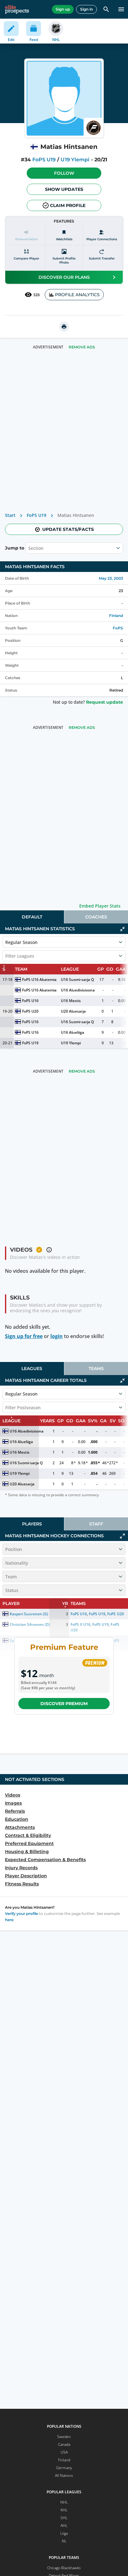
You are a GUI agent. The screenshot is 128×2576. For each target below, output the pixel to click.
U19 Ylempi (75, 160)
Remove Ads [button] (82, 347)
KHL (64, 2510)
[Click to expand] (122, 1536)
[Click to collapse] (122, 929)
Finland (116, 616)
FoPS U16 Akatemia (39, 980)
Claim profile (68, 205)
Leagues (32, 1368)
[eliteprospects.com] (17, 9)
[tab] (32, 917)
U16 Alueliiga (73, 1032)
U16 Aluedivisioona (78, 990)
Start (10, 515)
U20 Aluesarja (73, 1011)
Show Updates (64, 189)
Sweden (64, 2437)
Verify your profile (21, 1914)
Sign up (63, 9)
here (9, 1920)
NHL (64, 2502)
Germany (64, 2468)
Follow (64, 173)
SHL (64, 2518)
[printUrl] (64, 327)
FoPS (118, 628)
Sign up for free (24, 1336)
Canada (64, 2444)
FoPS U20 (30, 1011)
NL (64, 2541)
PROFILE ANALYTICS (77, 295)
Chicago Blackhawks (64, 2568)
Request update (105, 702)
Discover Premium (64, 1704)
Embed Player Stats (100, 906)
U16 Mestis (71, 1001)
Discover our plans (64, 277)
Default (32, 917)
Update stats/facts (68, 529)
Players (32, 1524)
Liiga (64, 2533)
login (57, 1336)
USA (64, 2452)
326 (37, 295)
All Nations (64, 2475)
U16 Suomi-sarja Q (77, 980)
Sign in (87, 9)
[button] (64, 173)
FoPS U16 (30, 1001)
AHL (64, 2525)
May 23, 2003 (111, 578)
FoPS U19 (44, 160)
